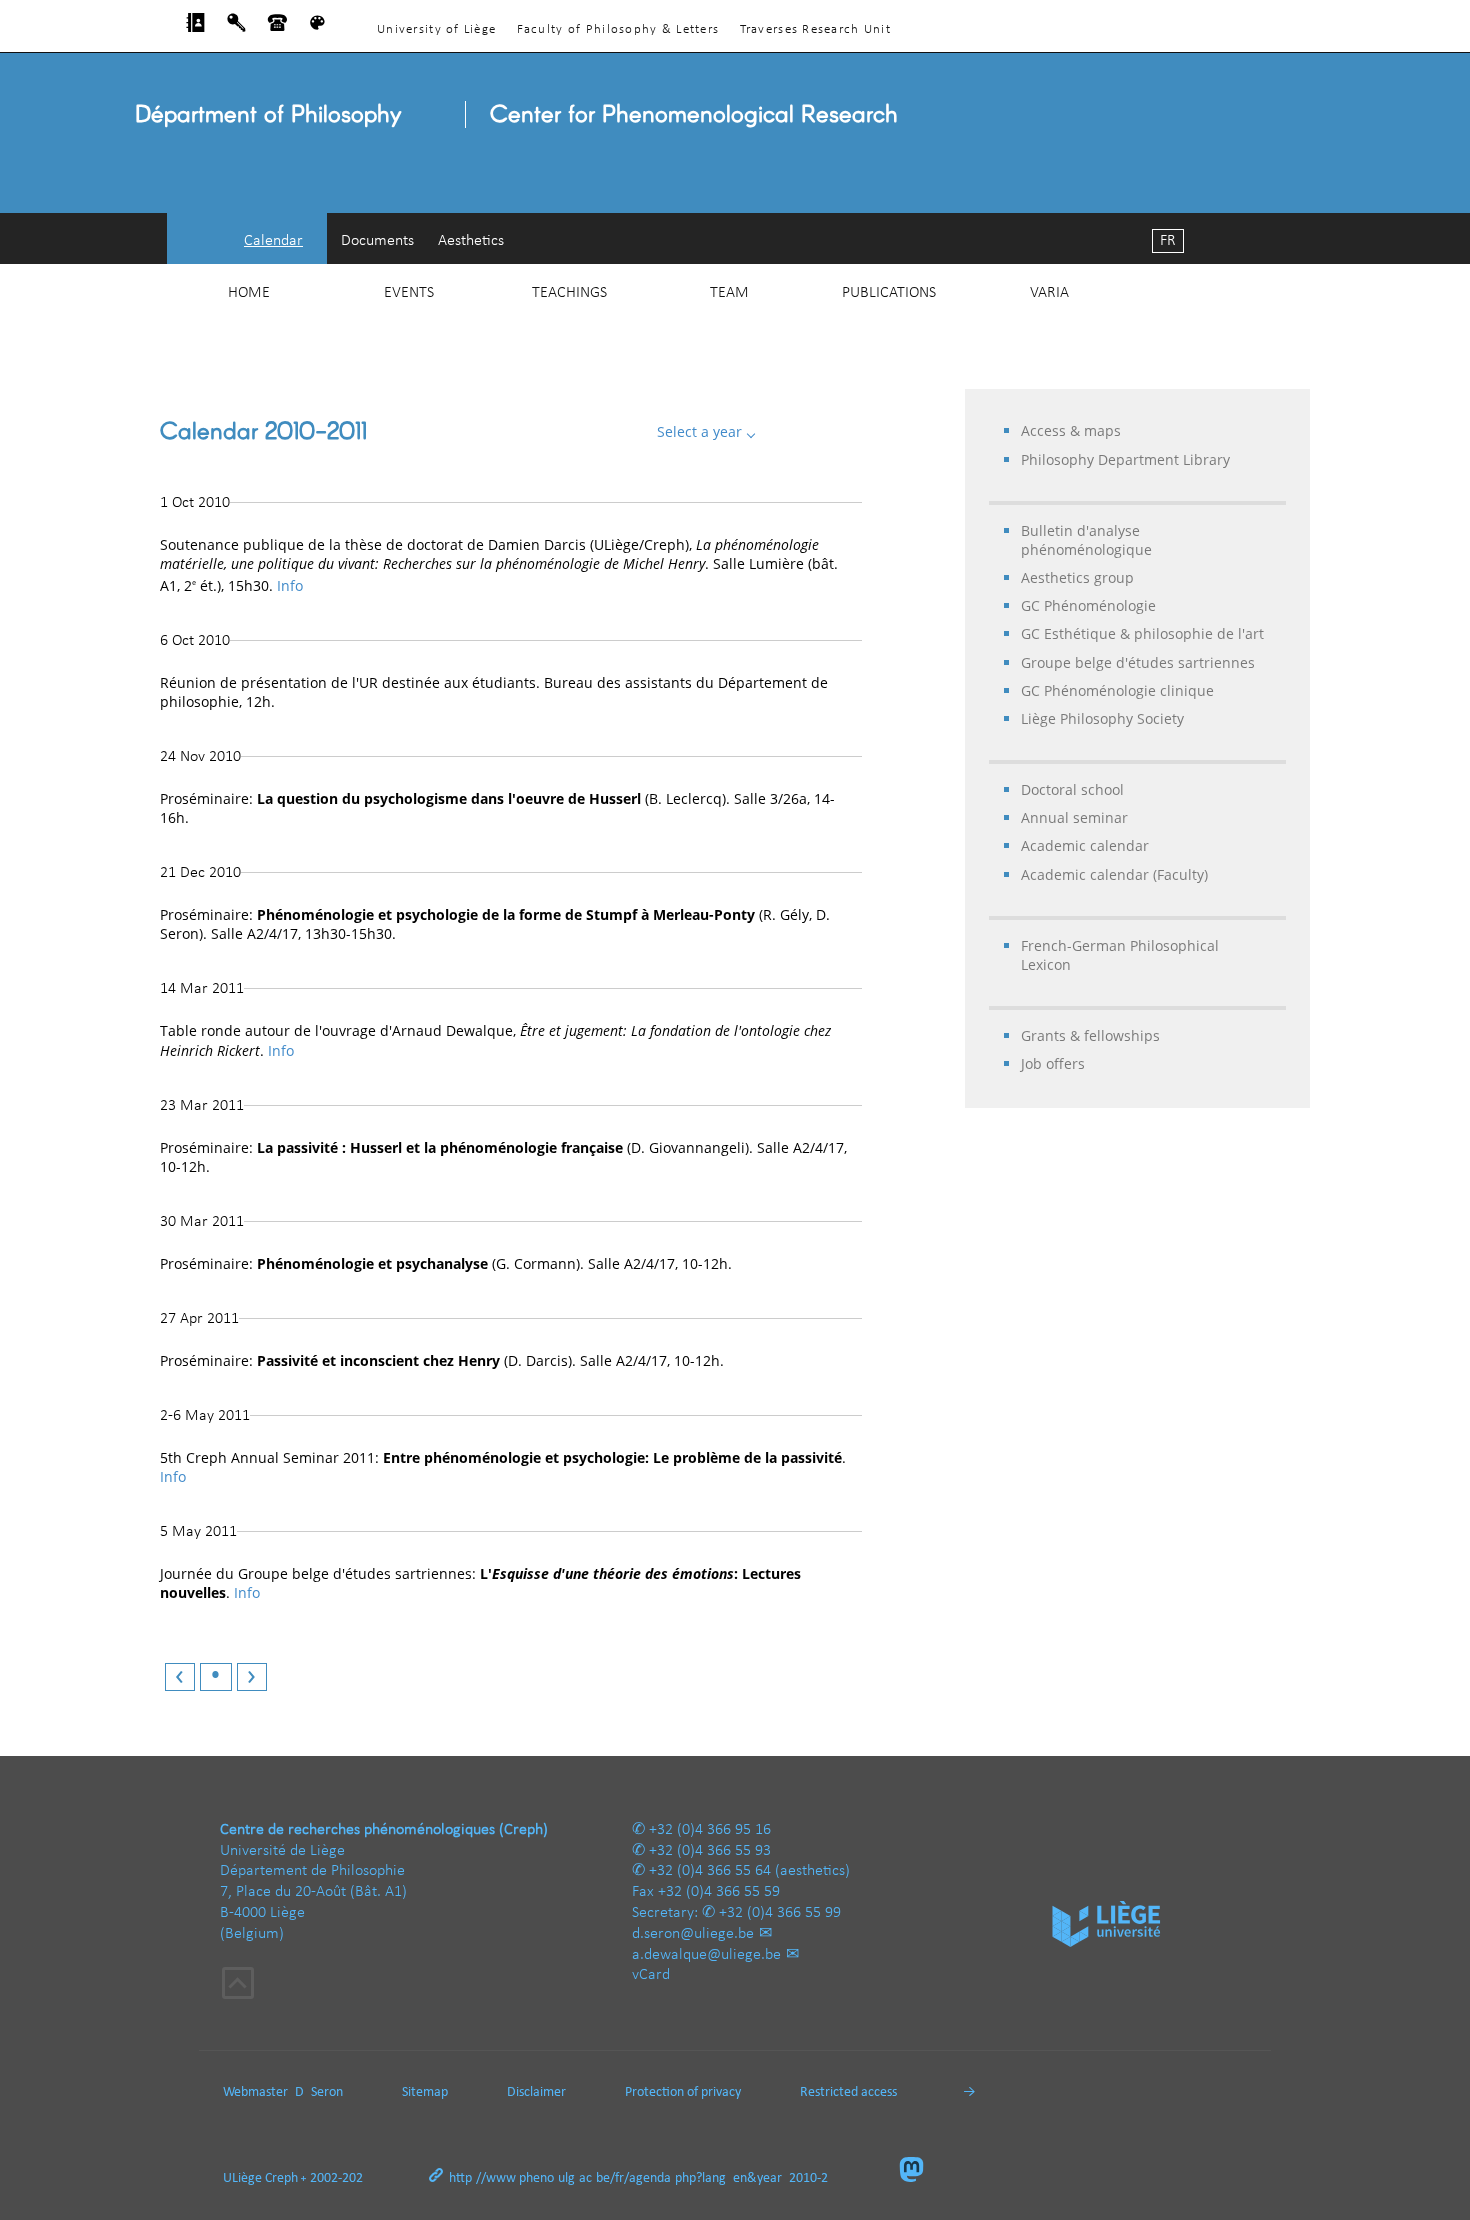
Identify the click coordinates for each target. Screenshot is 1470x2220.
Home (249, 293)
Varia (1049, 293)
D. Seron (319, 2092)
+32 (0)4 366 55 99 (780, 1913)
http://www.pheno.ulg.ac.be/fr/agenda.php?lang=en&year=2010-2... (644, 2178)
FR (1168, 241)
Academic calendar (1085, 845)
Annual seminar (1074, 817)
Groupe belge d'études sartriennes (1138, 662)
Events (409, 293)
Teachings (569, 293)
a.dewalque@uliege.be (706, 1955)
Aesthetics (471, 241)
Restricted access (848, 2092)
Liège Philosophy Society (1102, 718)
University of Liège (436, 29)
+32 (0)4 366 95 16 (710, 1830)
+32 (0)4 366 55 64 (710, 1871)
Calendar (273, 241)
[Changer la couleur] (317, 28)
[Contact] (277, 28)
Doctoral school (1072, 789)
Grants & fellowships (1090, 1035)
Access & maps (1071, 430)
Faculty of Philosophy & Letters (618, 29)
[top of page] (238, 1986)
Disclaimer (536, 2092)
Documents (377, 241)
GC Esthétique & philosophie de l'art (1142, 633)
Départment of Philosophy (268, 112)
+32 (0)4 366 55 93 (710, 1851)
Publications (889, 293)
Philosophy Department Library (1125, 459)
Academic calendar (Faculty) (1114, 874)
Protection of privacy (683, 2092)
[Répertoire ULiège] (195, 28)
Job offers (1053, 1063)
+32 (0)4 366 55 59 (719, 1892)
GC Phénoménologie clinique (1117, 690)
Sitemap (425, 2092)
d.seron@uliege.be (693, 1934)
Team (729, 293)
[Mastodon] (919, 2171)
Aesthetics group (1077, 577)
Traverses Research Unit (815, 29)
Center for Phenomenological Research (694, 112)
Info (290, 585)
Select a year (701, 431)
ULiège (242, 2178)
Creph (281, 2178)
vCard (651, 1975)
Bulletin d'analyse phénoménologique (1086, 540)
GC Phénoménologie (1088, 605)
